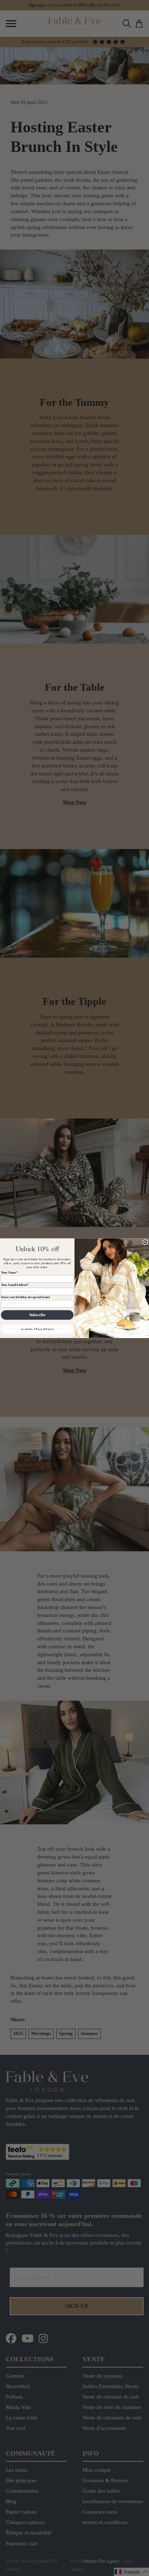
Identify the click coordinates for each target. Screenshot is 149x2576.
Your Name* (9, 1272)
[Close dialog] (145, 1242)
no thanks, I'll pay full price (37, 1329)
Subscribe (37, 1315)
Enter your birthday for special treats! (26, 1297)
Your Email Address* (15, 1285)
